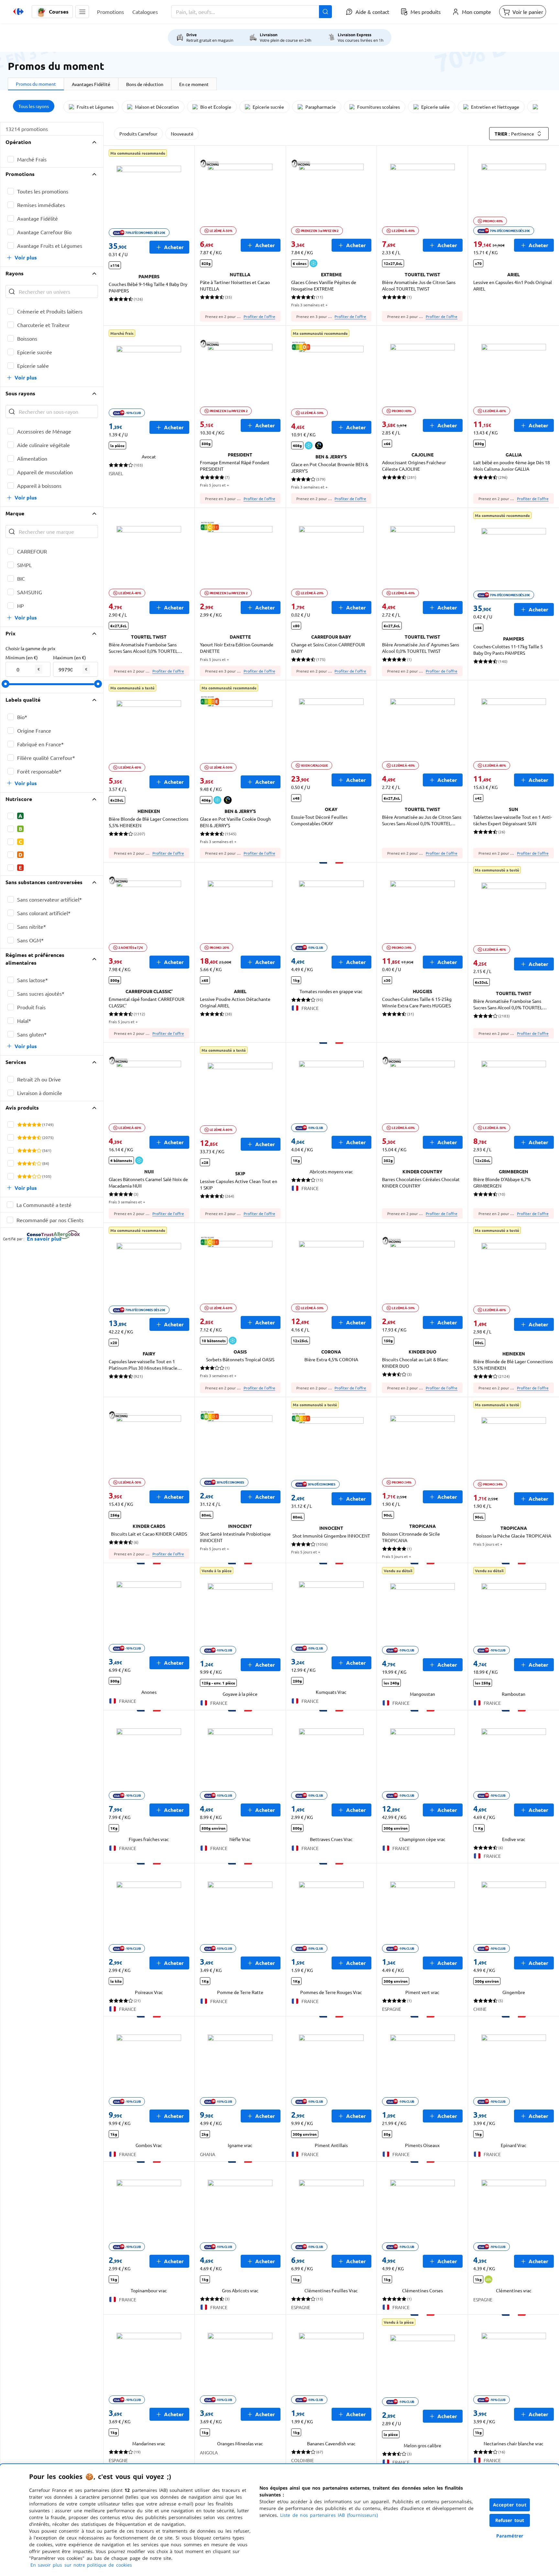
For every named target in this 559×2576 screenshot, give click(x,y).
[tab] (36, 84)
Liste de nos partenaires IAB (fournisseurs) (329, 2515)
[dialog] (279, 2520)
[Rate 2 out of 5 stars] (24, 1124)
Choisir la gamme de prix (30, 648)
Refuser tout (510, 2520)
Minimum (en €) (22, 657)
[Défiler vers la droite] (538, 106)
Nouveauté (182, 134)
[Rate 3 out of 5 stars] (29, 1124)
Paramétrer (510, 2536)
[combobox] (252, 12)
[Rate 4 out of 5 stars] (34, 1124)
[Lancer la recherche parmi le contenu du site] (325, 12)
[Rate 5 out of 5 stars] (39, 1124)
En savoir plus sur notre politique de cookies (81, 2565)
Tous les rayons (34, 106)
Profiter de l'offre (259, 316)
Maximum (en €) (70, 657)
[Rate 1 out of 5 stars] (20, 1124)
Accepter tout (510, 2505)
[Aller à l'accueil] (18, 12)
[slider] (5, 684)
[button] (82, 12)
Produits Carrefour (138, 134)
